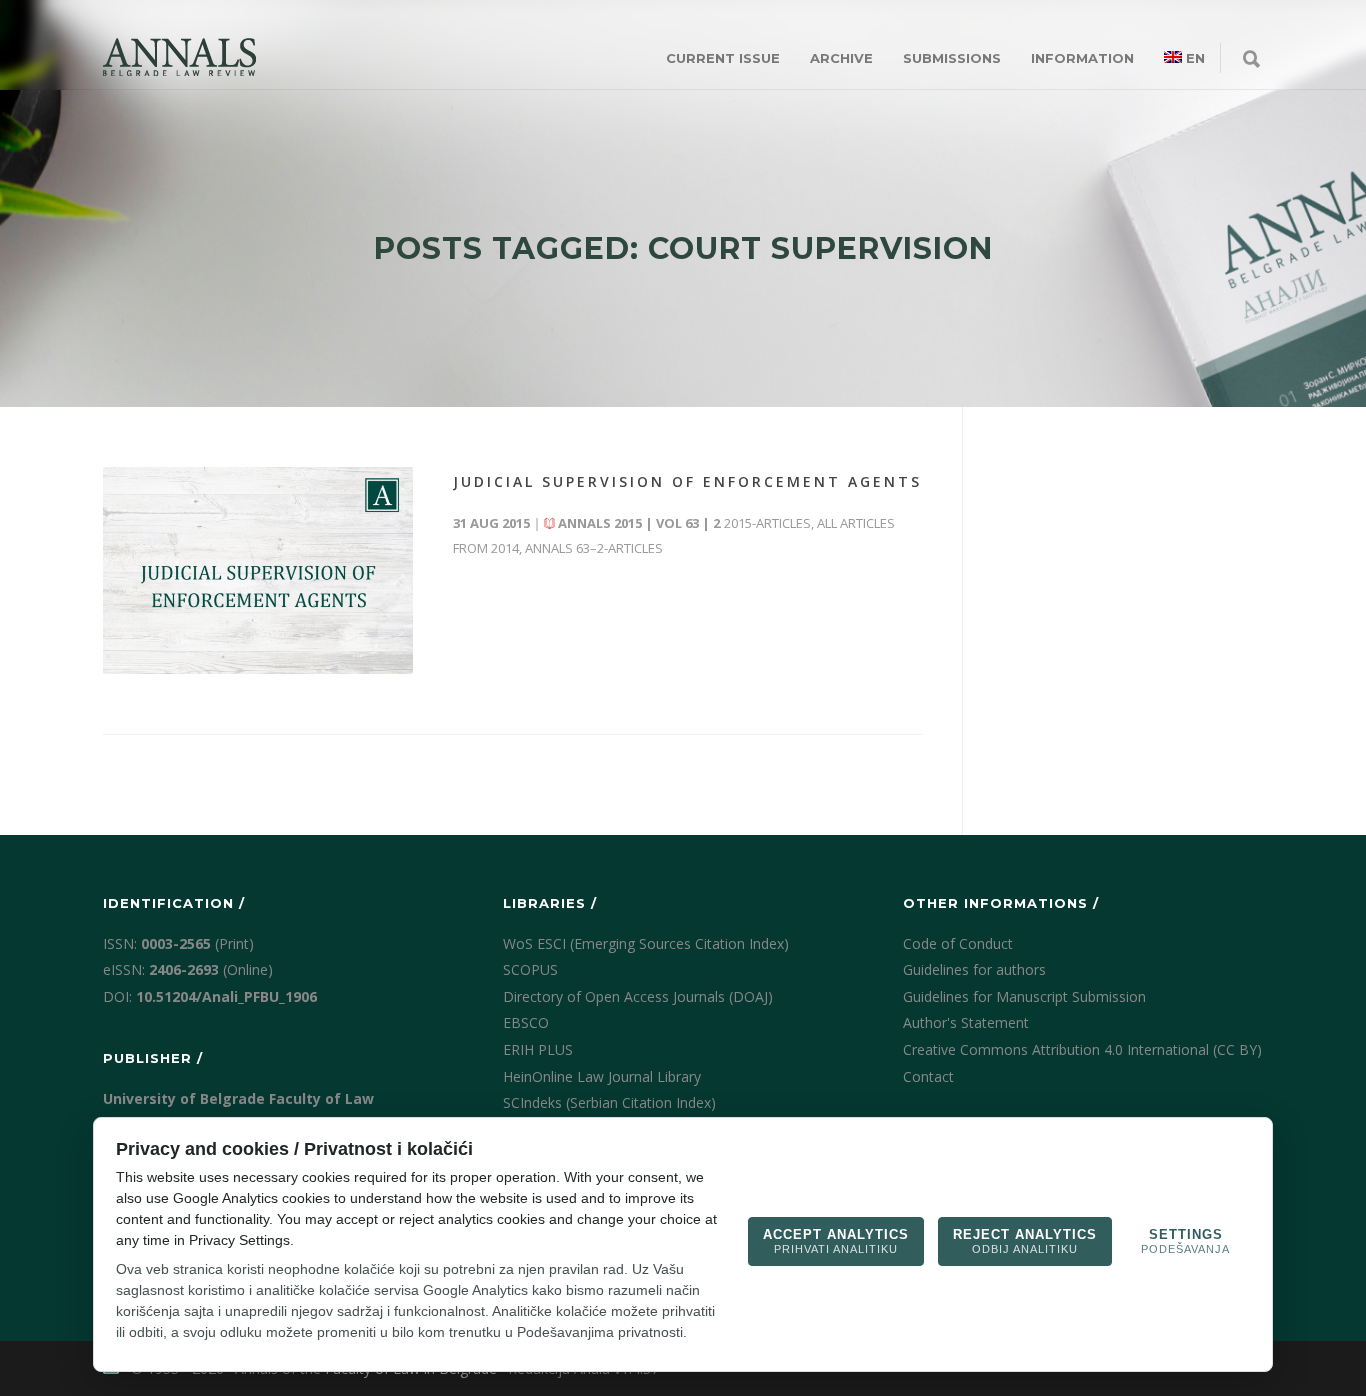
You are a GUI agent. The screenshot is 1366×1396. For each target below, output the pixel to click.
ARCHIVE (841, 58)
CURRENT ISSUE (723, 58)
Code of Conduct (958, 943)
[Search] (1251, 60)
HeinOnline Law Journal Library (602, 1076)
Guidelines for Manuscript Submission (1024, 996)
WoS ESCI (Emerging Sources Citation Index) (646, 943)
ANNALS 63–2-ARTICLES (594, 548)
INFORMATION (1082, 58)
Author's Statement (966, 1022)
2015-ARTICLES (767, 523)
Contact (928, 1076)
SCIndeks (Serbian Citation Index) (609, 1102)
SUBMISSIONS (952, 58)
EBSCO (526, 1022)
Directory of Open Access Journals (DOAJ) (638, 996)
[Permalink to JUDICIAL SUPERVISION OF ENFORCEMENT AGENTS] (258, 570)
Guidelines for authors (974, 969)
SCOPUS (530, 969)
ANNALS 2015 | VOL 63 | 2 (639, 523)
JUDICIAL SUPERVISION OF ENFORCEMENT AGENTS (687, 481)
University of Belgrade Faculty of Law (238, 1098)
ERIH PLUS (538, 1049)
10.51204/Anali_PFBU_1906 (226, 996)
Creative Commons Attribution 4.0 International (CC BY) (1082, 1049)
